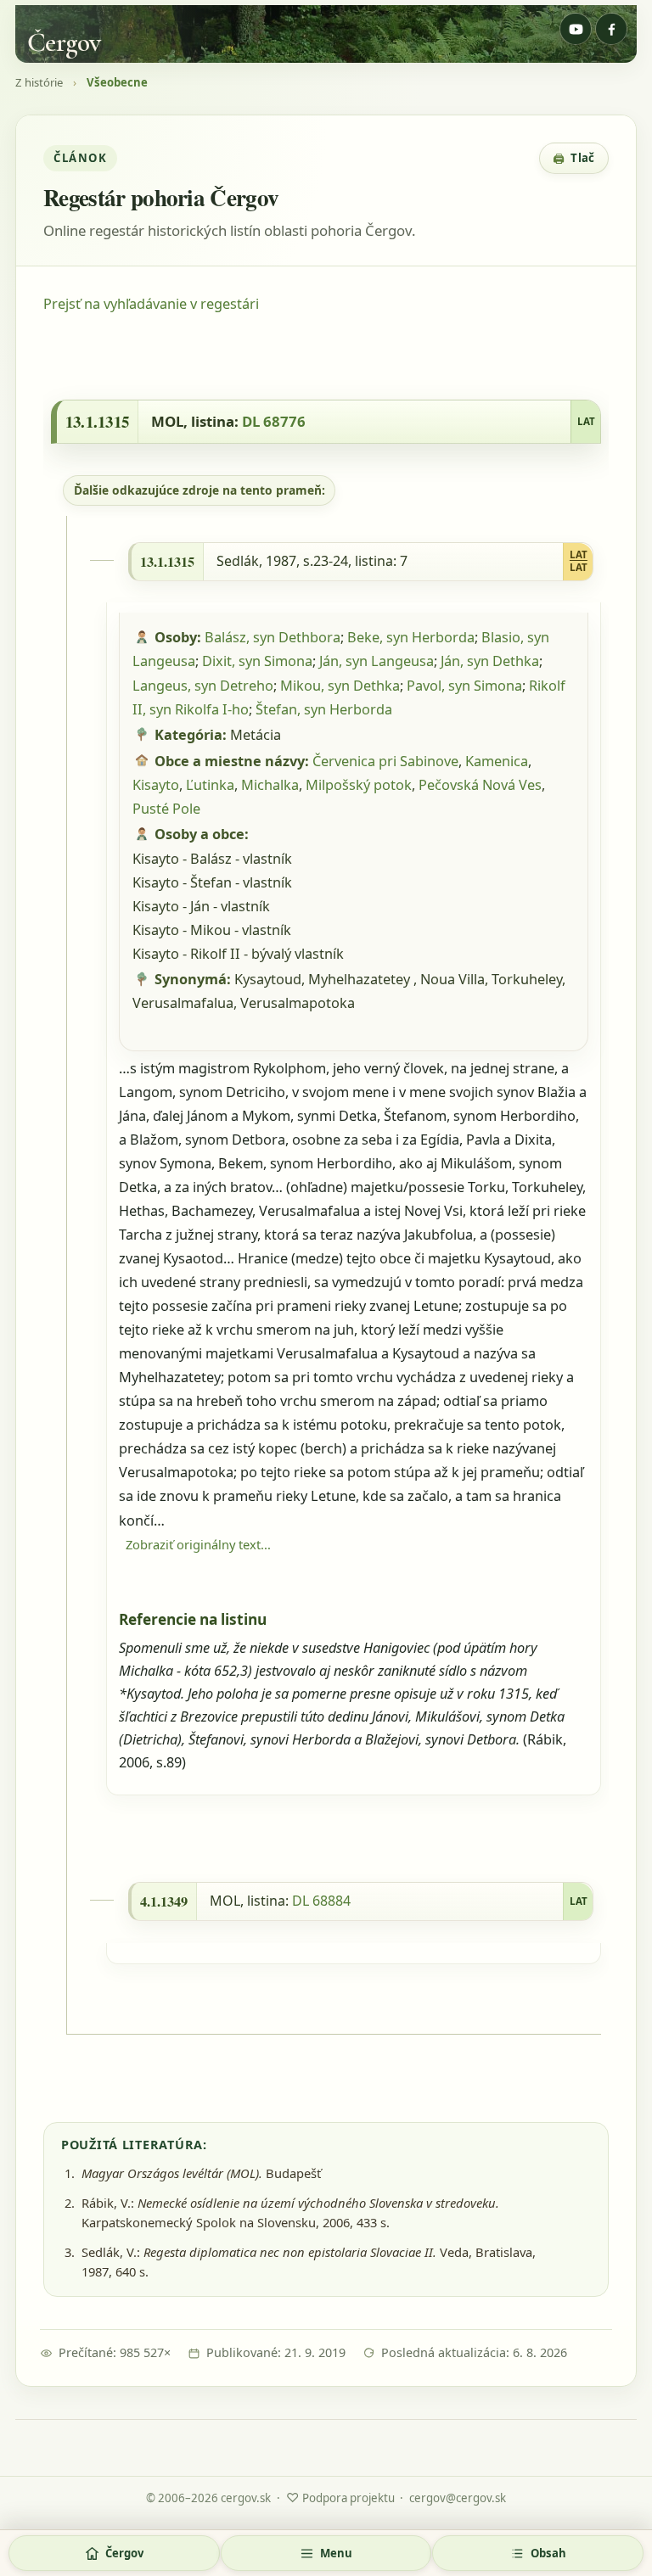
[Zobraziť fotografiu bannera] (326, 34)
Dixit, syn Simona (257, 661)
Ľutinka (210, 785)
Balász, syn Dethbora (273, 637)
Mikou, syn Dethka (340, 686)
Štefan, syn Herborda (324, 709)
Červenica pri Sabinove (385, 761)
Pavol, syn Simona (464, 686)
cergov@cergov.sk (458, 2498)
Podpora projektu (340, 2497)
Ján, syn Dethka (490, 661)
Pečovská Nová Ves (480, 785)
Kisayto (156, 785)
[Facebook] (611, 29)
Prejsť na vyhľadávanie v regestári (151, 304)
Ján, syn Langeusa (377, 661)
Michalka (270, 785)
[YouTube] (576, 29)
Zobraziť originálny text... (198, 1544)
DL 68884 (321, 1901)
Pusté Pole (166, 809)
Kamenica (497, 761)
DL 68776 (274, 421)
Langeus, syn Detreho (203, 686)
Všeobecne (117, 83)
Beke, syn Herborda (411, 637)
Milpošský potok (359, 785)
